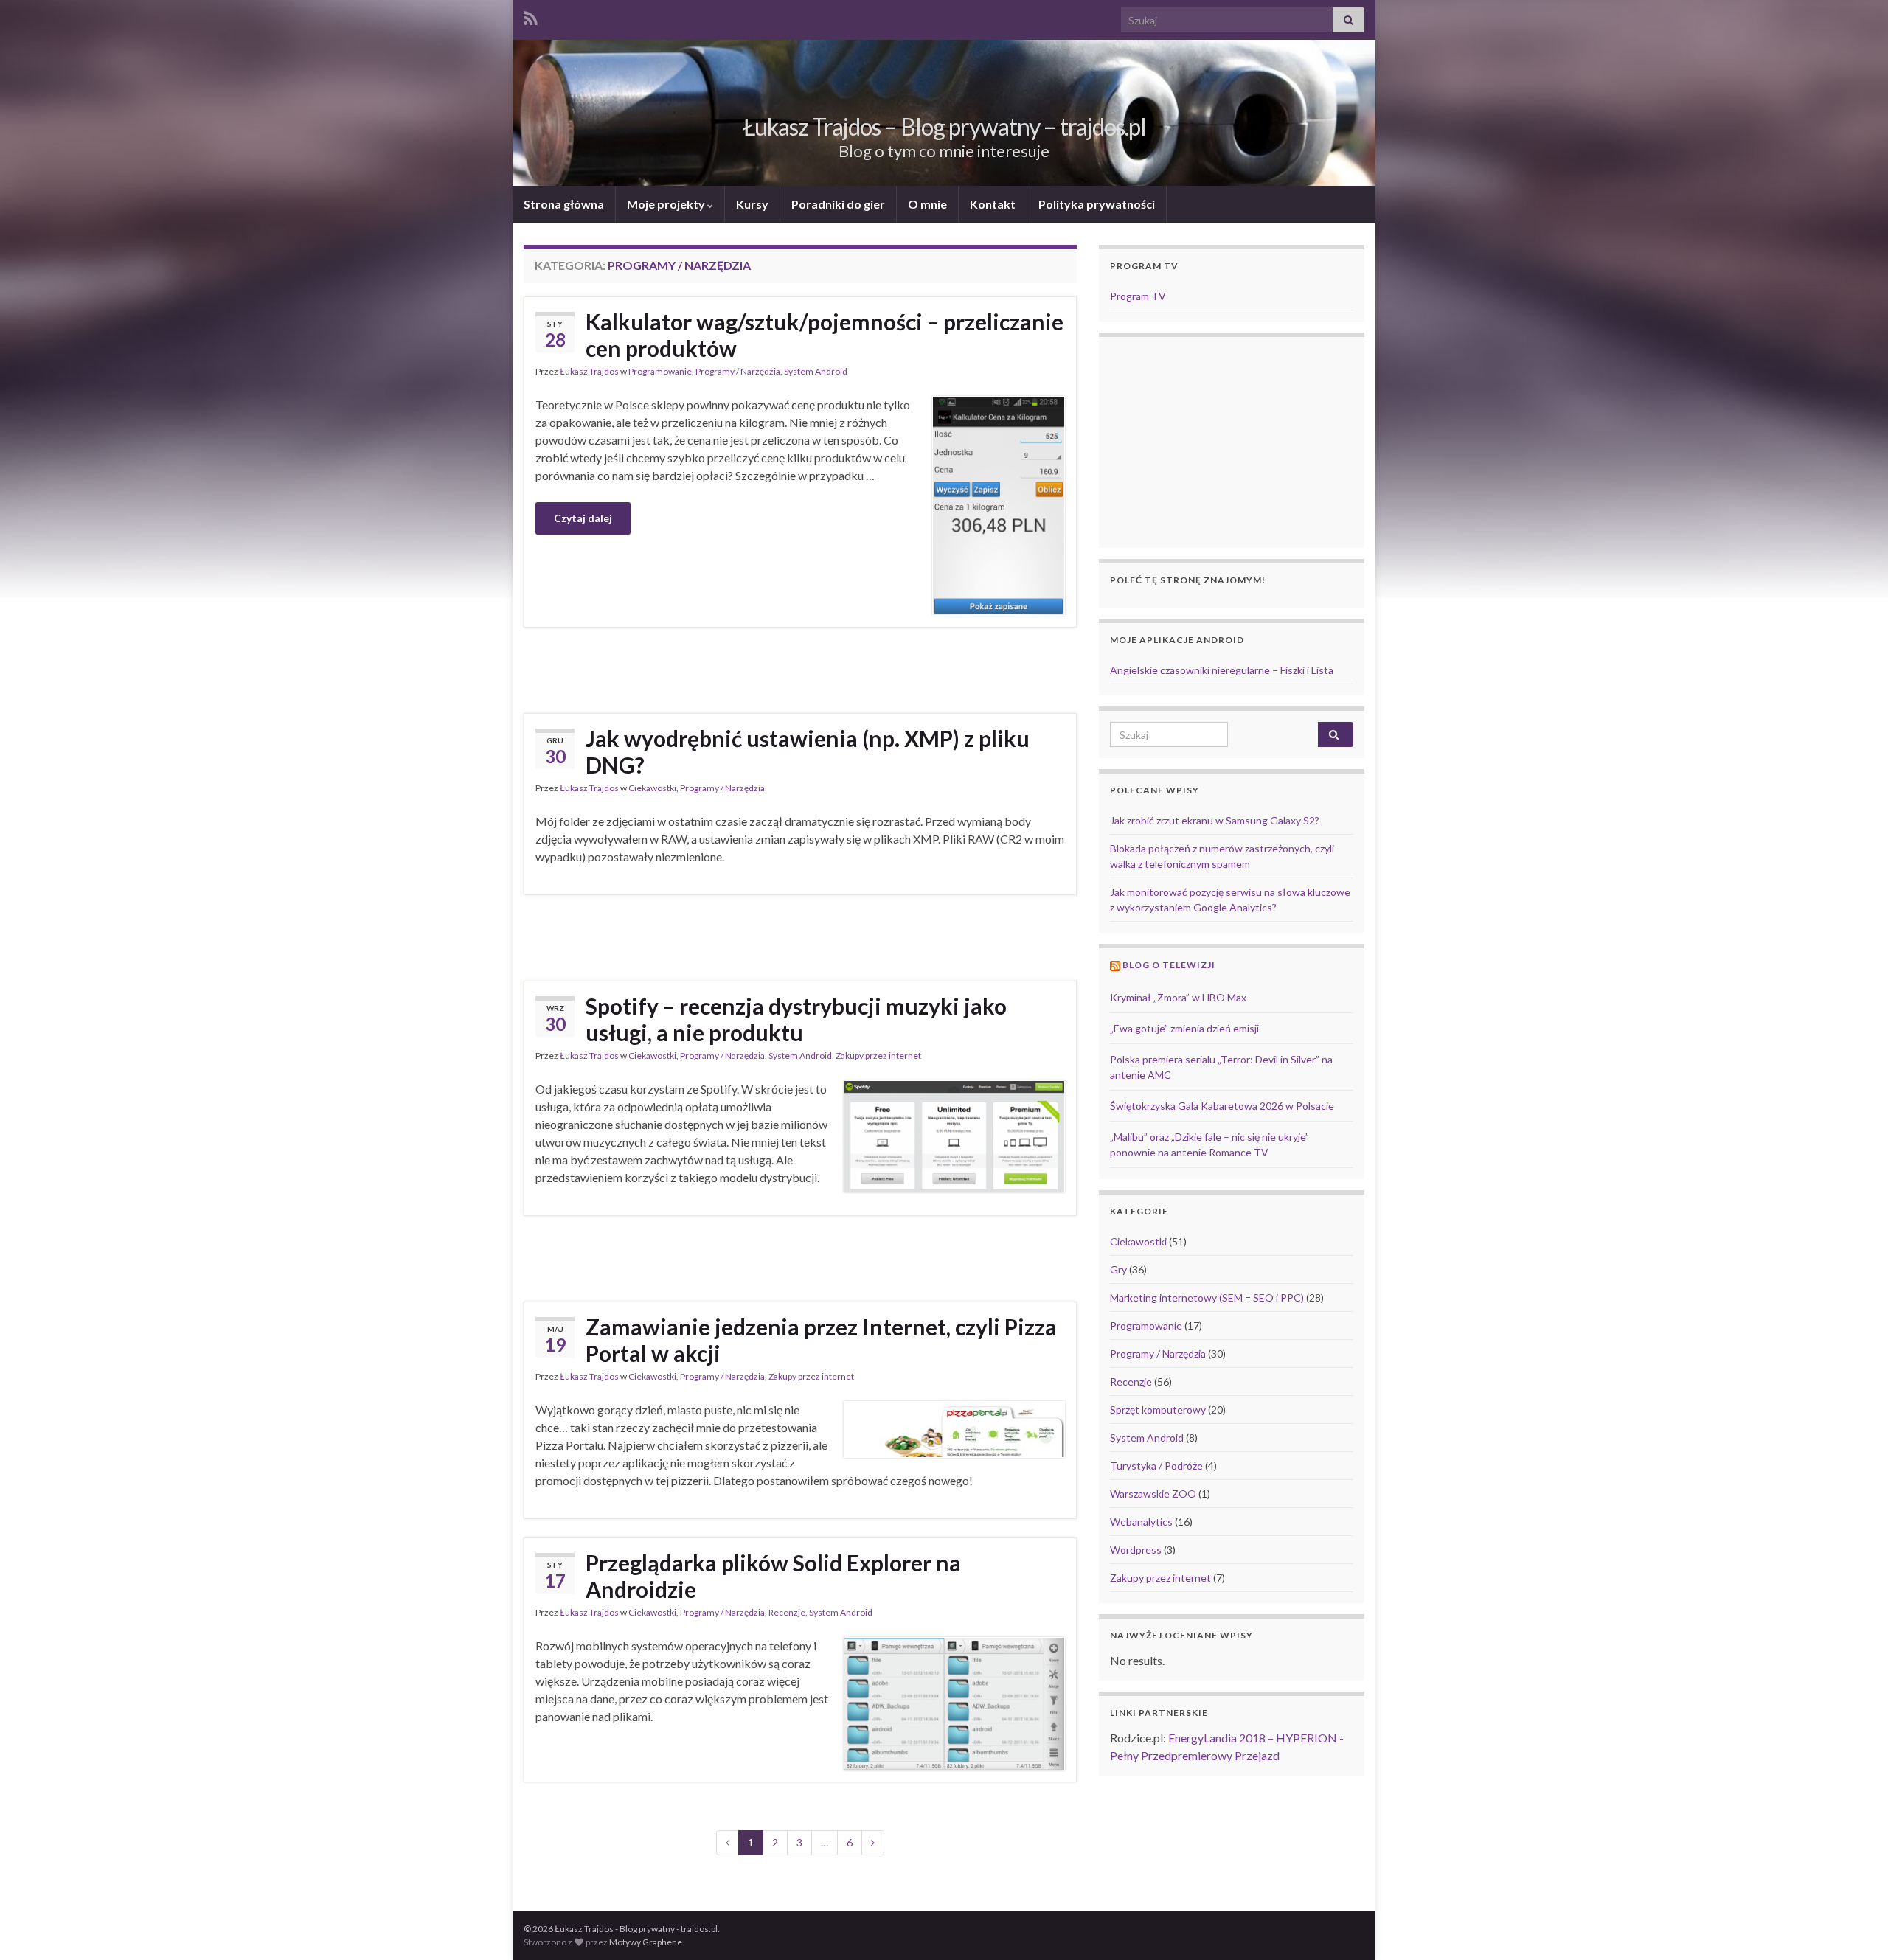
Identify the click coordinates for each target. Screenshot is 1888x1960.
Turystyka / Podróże (1156, 1466)
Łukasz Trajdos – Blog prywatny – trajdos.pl (944, 126)
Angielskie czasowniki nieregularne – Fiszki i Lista (1222, 670)
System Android (816, 371)
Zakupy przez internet (878, 1056)
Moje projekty (667, 204)
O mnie (927, 204)
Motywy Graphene (646, 1942)
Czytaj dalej (583, 518)
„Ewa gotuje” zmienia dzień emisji (1184, 1028)
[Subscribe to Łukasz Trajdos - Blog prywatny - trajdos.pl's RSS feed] (531, 16)
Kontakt (993, 204)
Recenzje (787, 1612)
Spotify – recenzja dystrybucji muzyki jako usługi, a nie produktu (796, 1019)
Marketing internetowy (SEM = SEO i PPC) (1207, 1297)
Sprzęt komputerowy (1158, 1410)
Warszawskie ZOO (1153, 1494)
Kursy (752, 204)
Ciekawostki (652, 788)
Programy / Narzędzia (738, 371)
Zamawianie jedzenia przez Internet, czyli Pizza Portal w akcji (821, 1340)
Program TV (1138, 296)
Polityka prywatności (1097, 204)
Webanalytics (1141, 1522)
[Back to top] (1855, 1927)
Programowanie (660, 371)
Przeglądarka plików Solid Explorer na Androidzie (773, 1576)
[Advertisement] (800, 668)
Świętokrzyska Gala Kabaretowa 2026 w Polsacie (1222, 1106)
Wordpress (1136, 1550)
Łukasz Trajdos (589, 371)
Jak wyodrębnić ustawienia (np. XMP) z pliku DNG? (808, 751)
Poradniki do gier (838, 204)
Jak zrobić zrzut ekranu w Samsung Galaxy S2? (1215, 820)
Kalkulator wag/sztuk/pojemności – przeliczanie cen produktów (825, 335)
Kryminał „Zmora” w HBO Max (1178, 997)
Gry (1118, 1269)
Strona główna (564, 204)
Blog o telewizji (1169, 965)
